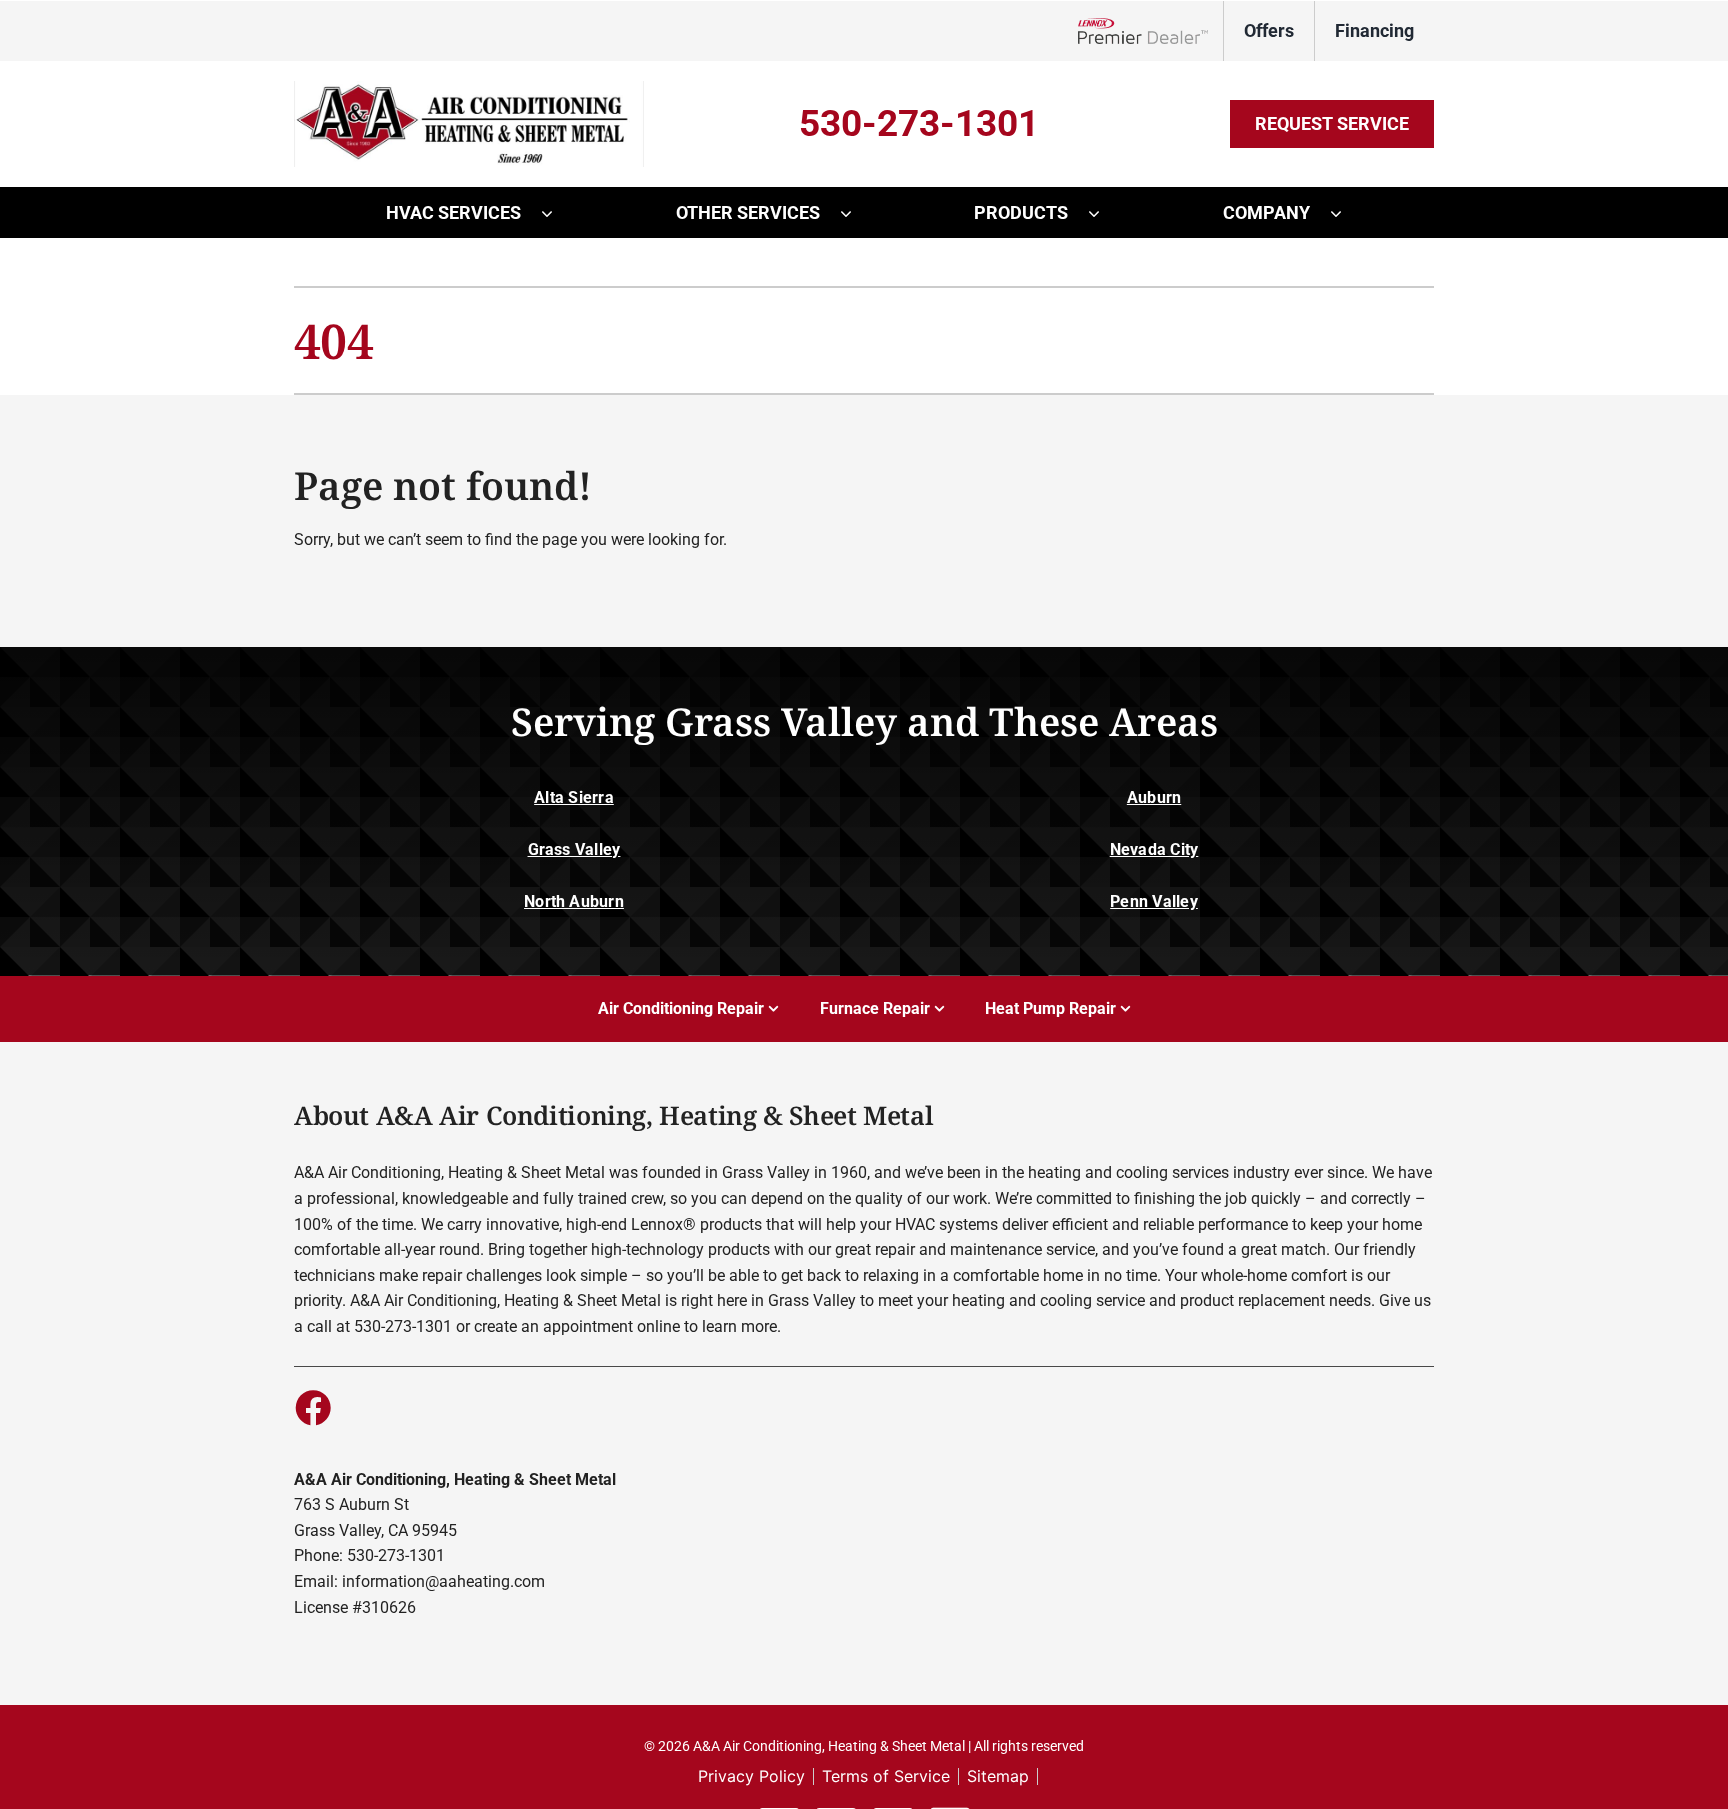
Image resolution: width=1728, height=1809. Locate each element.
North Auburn (574, 901)
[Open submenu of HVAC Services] (557, 213)
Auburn (1154, 797)
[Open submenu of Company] (1346, 213)
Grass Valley (574, 849)
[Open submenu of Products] (1104, 213)
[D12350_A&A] (469, 88)
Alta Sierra (574, 797)
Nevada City (1154, 849)
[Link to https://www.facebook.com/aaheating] (312, 1407)
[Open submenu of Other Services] (856, 213)
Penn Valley (1154, 901)
